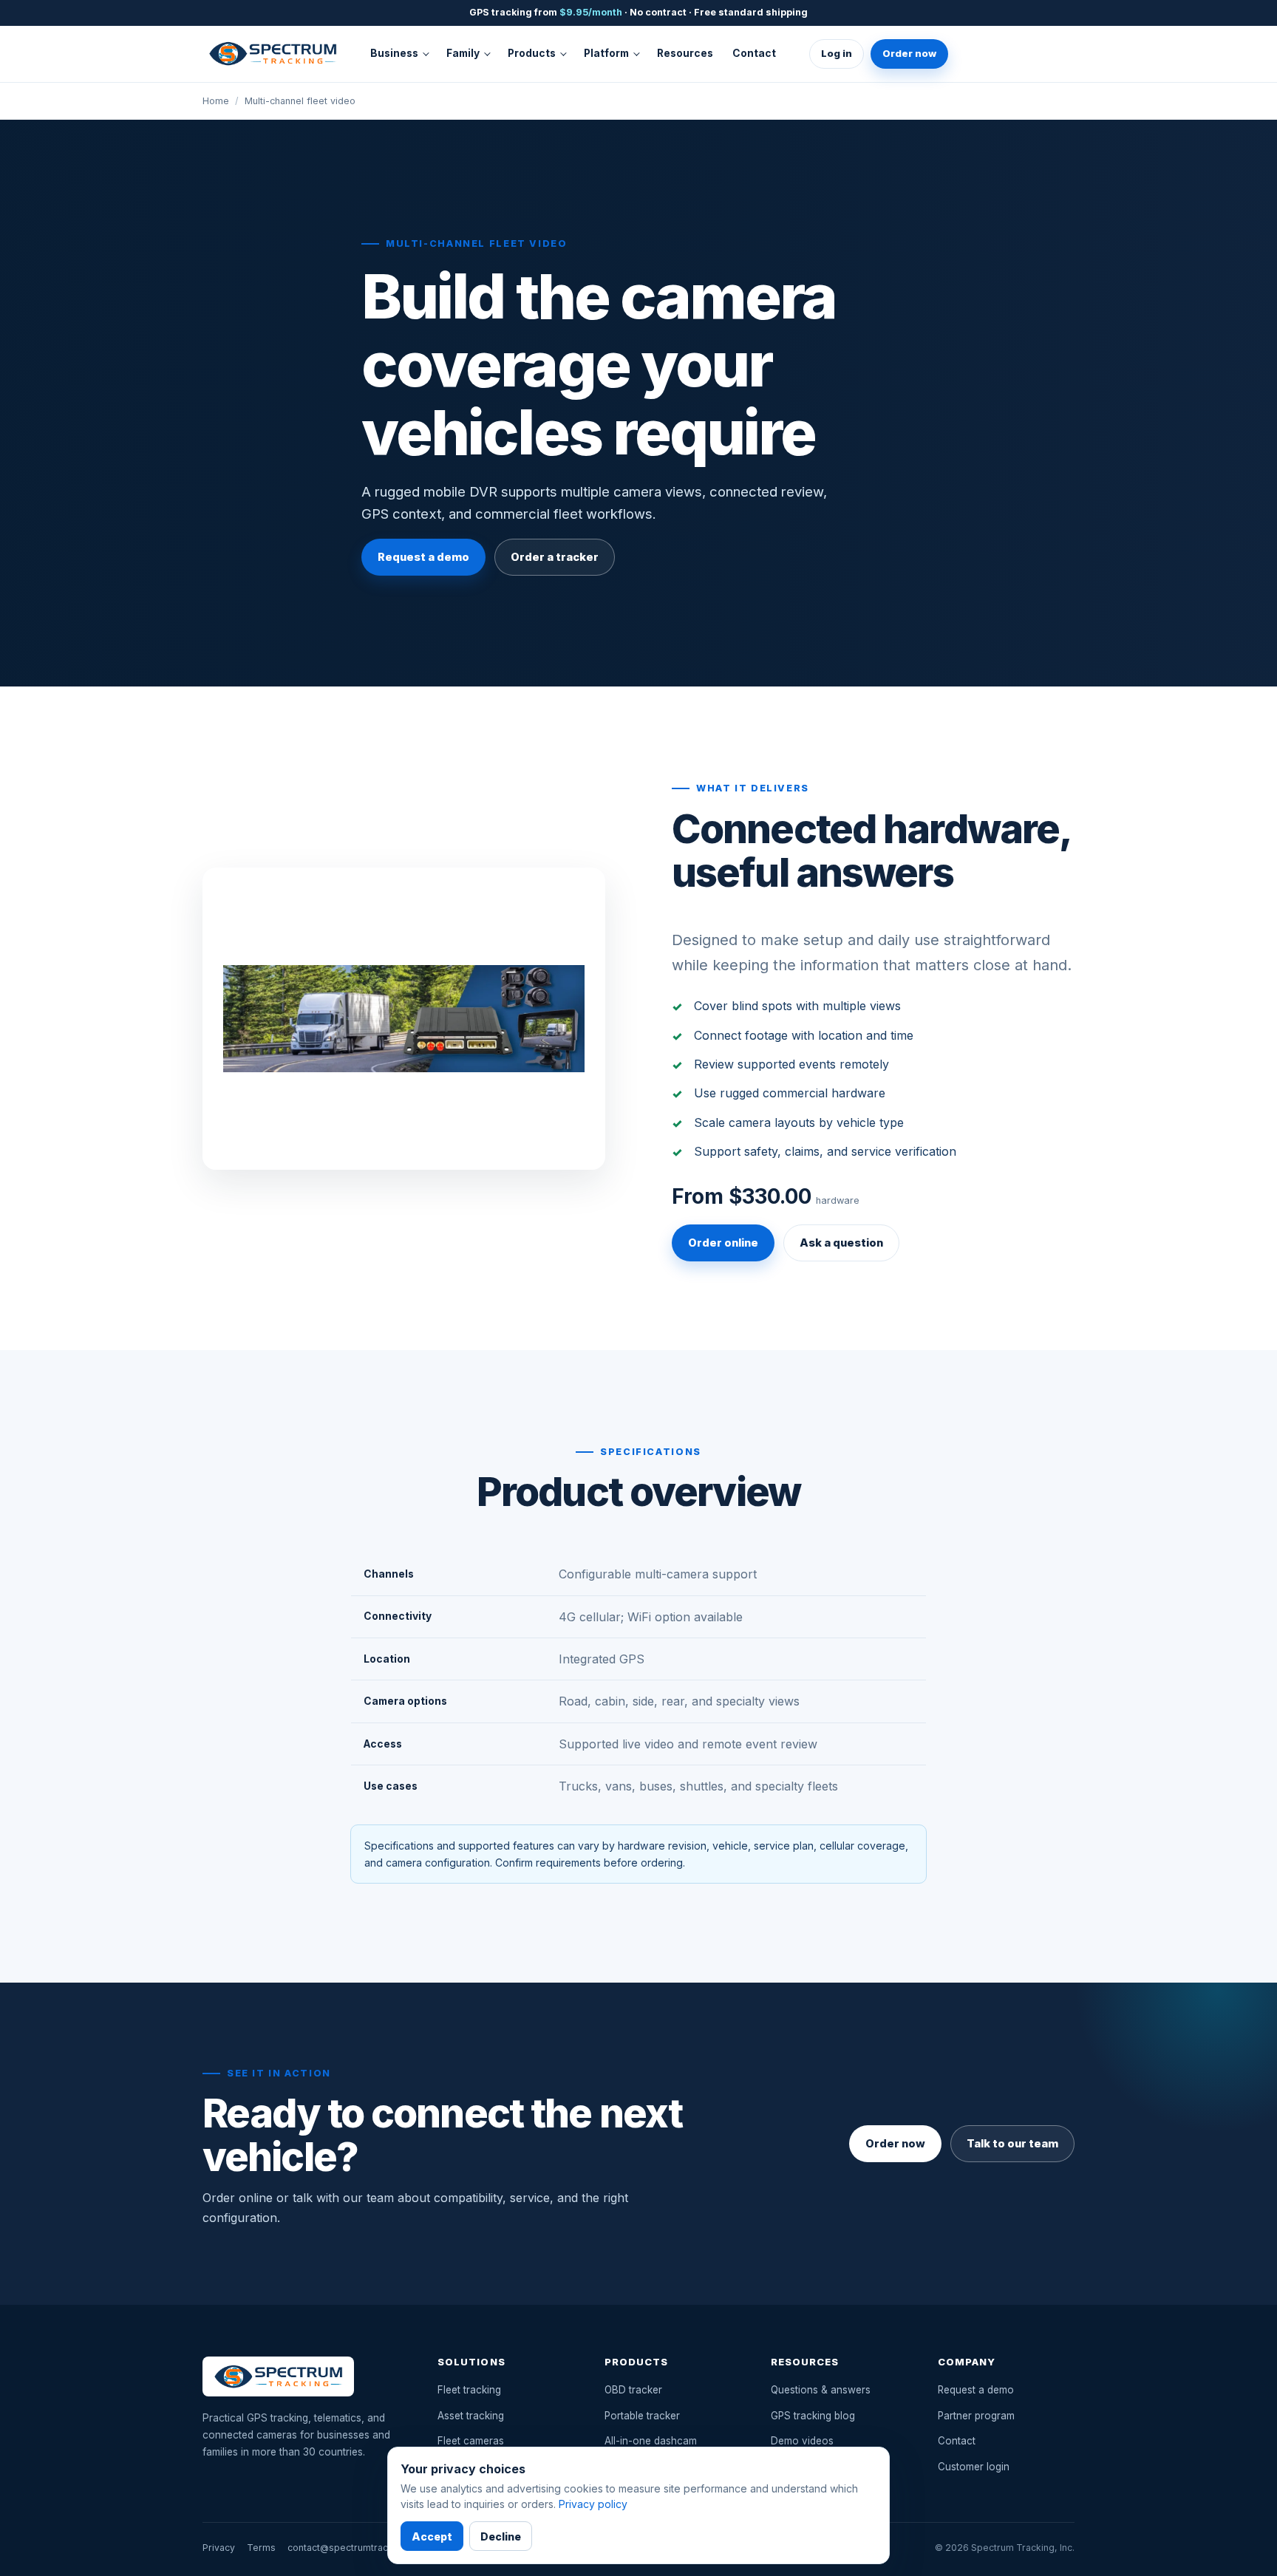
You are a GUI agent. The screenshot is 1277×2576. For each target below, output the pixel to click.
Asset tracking (471, 2416)
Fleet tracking (469, 2390)
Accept (432, 2536)
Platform (606, 53)
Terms (261, 2548)
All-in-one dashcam (651, 2441)
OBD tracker (633, 2390)
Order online (723, 1243)
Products (532, 53)
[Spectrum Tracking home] (273, 53)
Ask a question (841, 1243)
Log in (837, 53)
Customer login (974, 2467)
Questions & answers (821, 2390)
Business (394, 53)
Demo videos (802, 2441)
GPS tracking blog (813, 2416)
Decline (501, 2536)
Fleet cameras (471, 2441)
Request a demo (423, 557)
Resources (685, 53)
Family (463, 53)
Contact (754, 53)
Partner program (976, 2416)
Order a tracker (555, 557)
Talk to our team (1012, 2144)
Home (216, 101)
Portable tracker (642, 2416)
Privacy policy (593, 2504)
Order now (909, 53)
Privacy (219, 2548)
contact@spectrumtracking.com (358, 2548)
